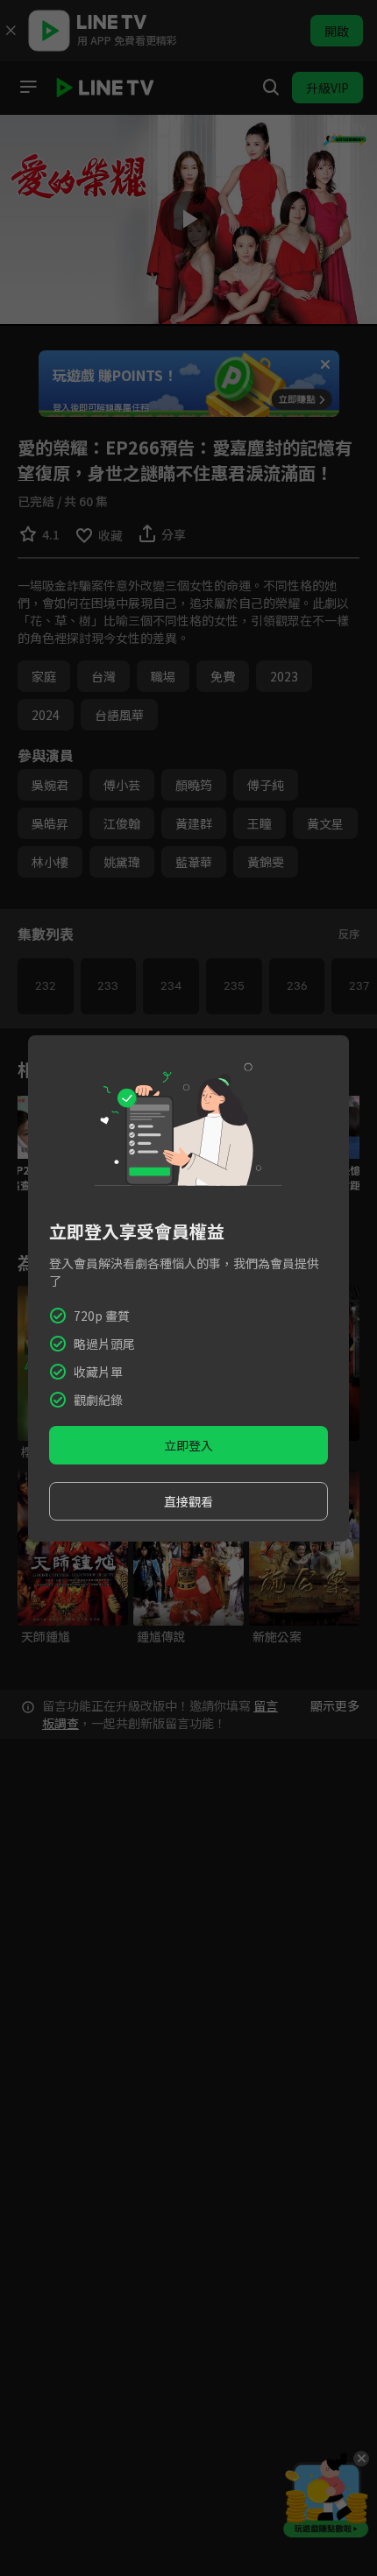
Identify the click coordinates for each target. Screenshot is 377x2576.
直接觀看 (188, 1501)
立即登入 (188, 1445)
